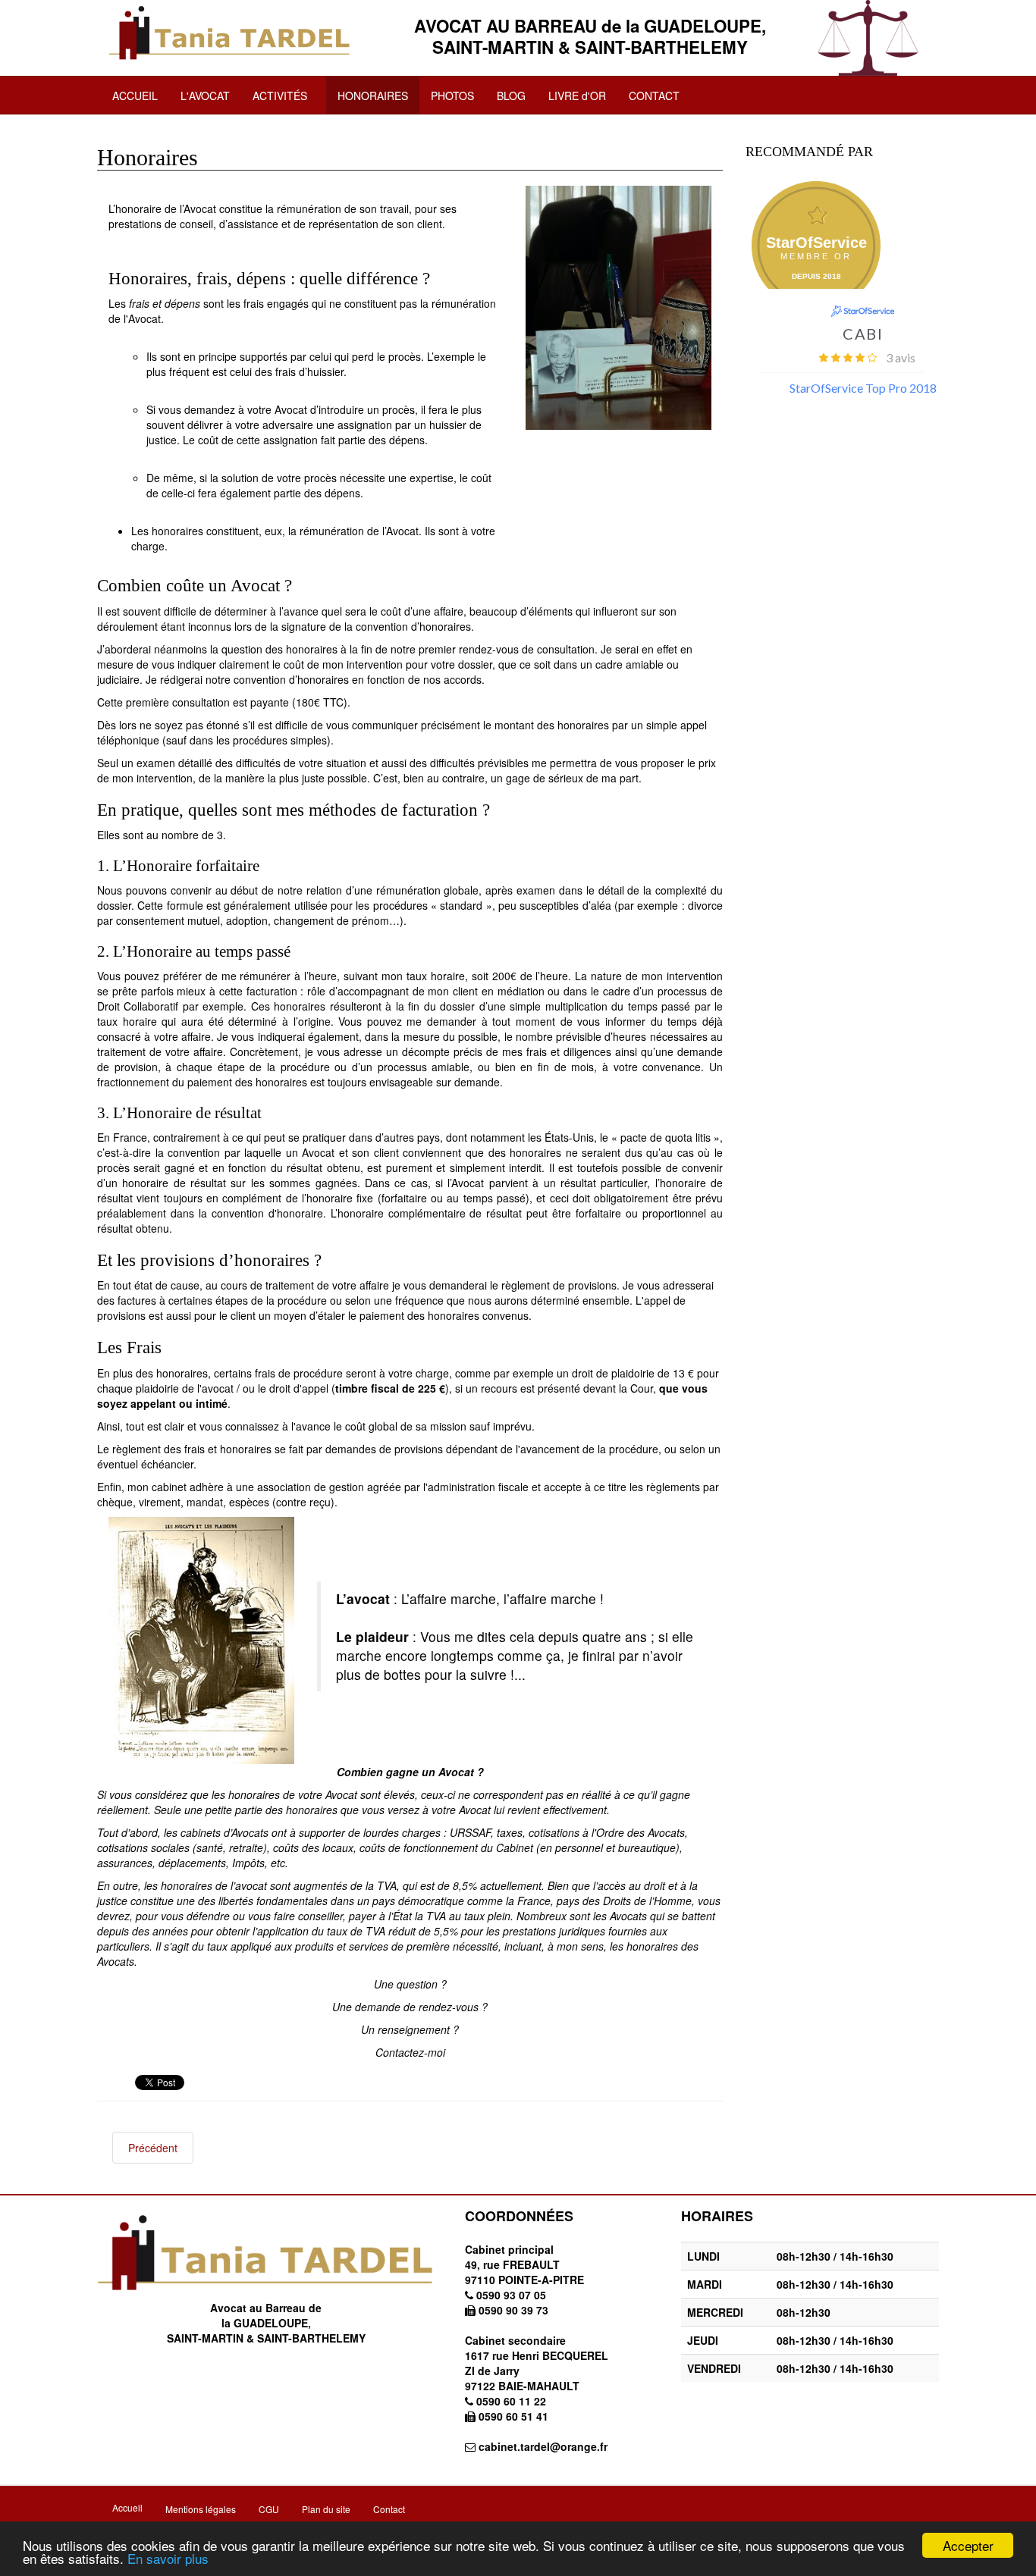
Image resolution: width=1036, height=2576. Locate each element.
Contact (389, 2509)
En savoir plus (168, 2558)
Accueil (127, 2507)
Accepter (968, 2545)
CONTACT (654, 96)
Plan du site (326, 2509)
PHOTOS (452, 96)
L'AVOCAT (205, 96)
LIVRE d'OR (577, 96)
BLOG (511, 96)
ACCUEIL (135, 96)
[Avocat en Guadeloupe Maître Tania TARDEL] (230, 33)
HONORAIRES (373, 96)
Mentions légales (201, 2509)
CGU (269, 2509)
